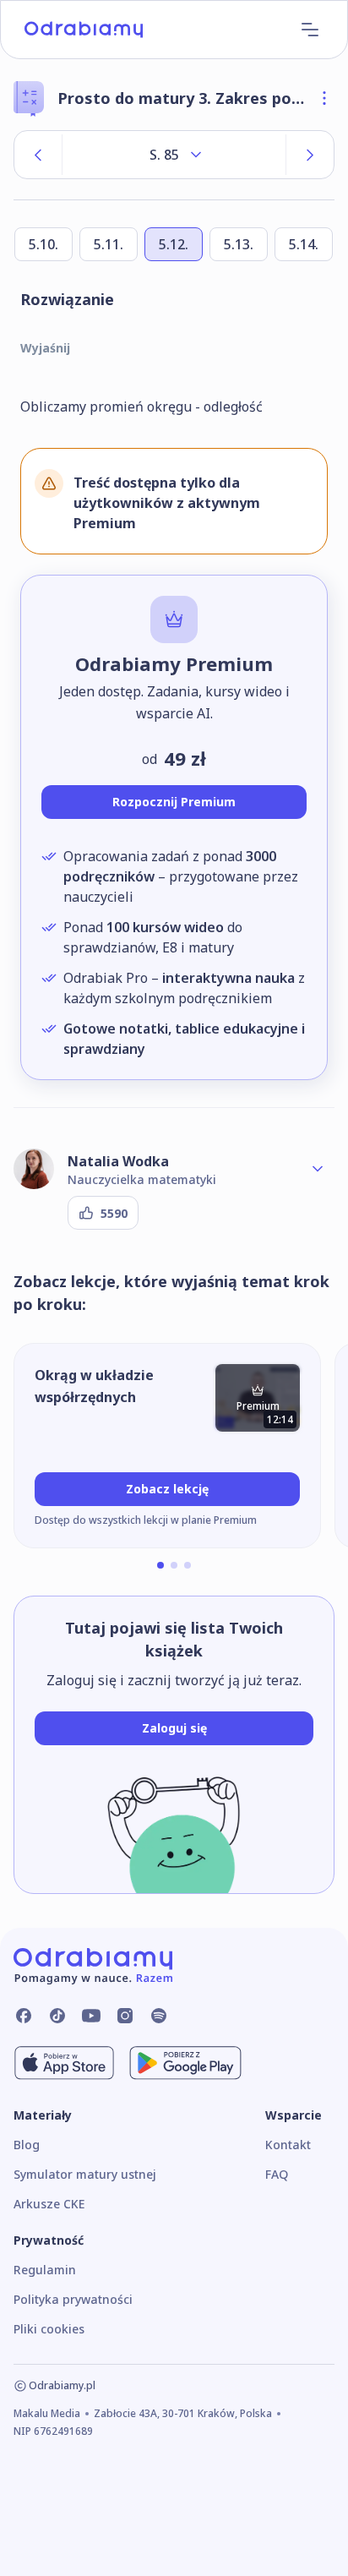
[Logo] (84, 30)
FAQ (277, 2174)
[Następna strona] (310, 155)
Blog (27, 2145)
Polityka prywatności (73, 2299)
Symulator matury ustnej (85, 2174)
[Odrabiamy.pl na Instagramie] (125, 2016)
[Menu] (310, 30)
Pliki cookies (49, 2329)
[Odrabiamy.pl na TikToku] (57, 2016)
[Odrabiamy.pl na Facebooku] (24, 2016)
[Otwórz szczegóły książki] (324, 98)
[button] (160, 1565)
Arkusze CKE (49, 2204)
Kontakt (288, 2145)
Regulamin (45, 2270)
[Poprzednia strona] (38, 155)
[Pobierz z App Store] (64, 2063)
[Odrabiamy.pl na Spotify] (159, 2016)
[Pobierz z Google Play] (185, 2063)
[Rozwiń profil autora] (318, 1169)
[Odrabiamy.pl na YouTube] (91, 2016)
